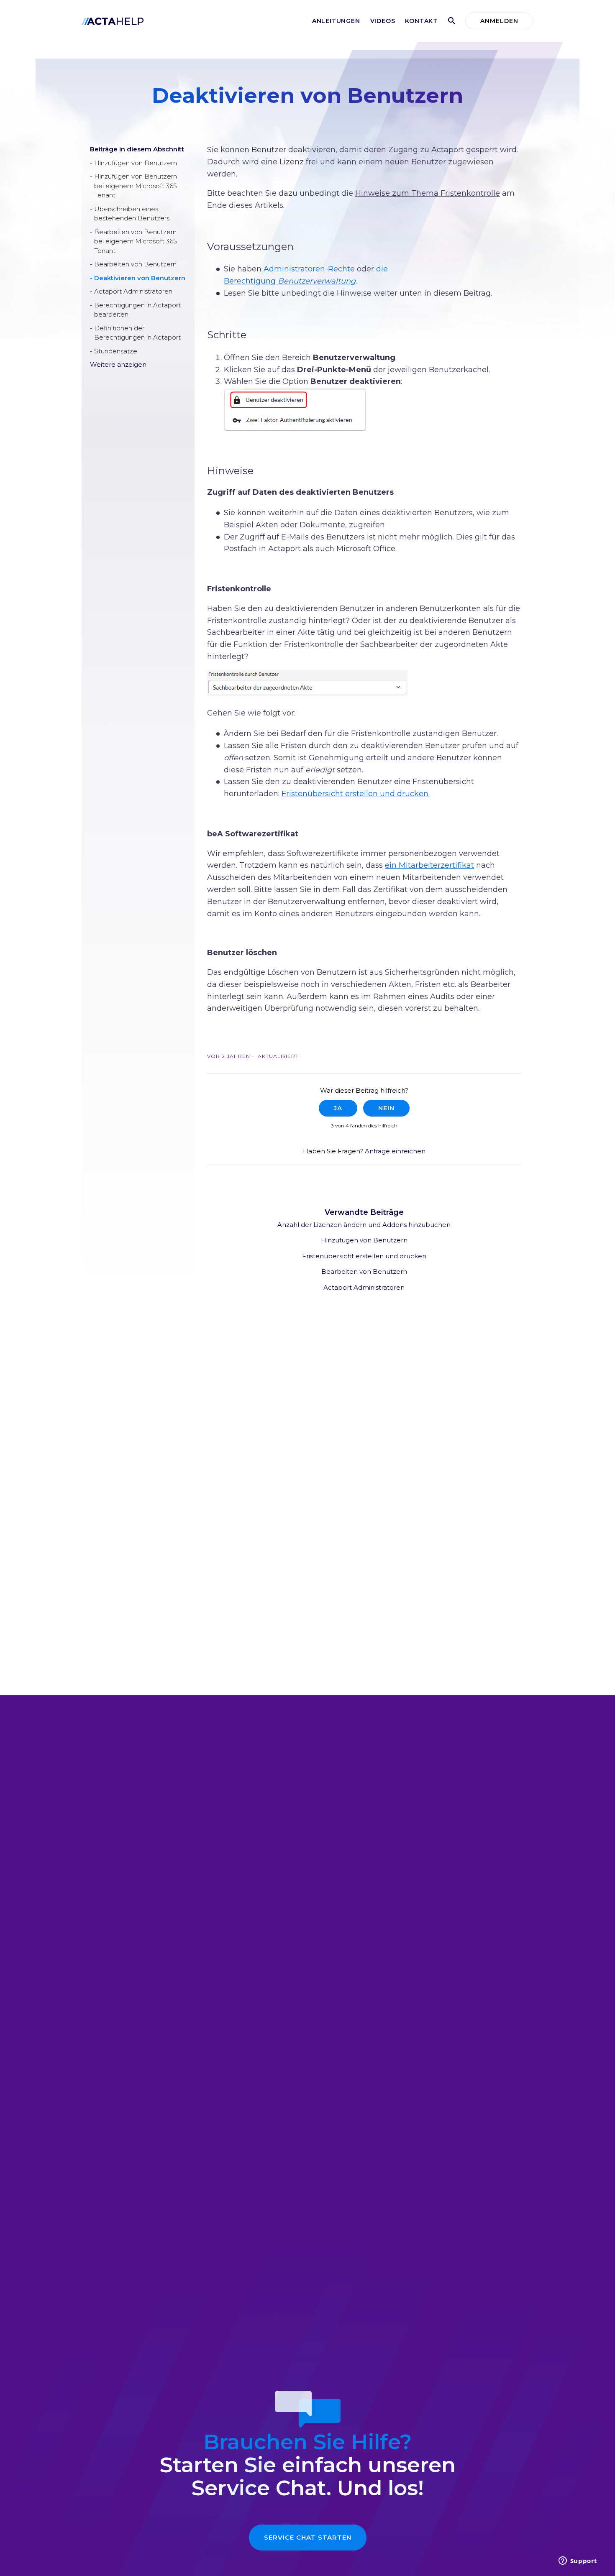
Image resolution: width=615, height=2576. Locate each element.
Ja (338, 1108)
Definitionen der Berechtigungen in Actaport (137, 333)
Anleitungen (336, 21)
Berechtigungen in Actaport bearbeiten (137, 310)
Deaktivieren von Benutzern (140, 278)
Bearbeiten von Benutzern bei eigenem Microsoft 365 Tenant (136, 241)
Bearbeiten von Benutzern (135, 264)
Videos (383, 21)
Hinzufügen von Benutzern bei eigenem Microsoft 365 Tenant (136, 186)
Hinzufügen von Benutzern (136, 163)
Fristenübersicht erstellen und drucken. (356, 794)
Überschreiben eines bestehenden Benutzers (132, 214)
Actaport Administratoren (133, 291)
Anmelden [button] (499, 21)
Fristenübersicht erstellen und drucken (364, 1256)
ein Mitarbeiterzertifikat (429, 865)
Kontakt (421, 21)
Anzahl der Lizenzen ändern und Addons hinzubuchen (364, 1225)
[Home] (113, 21)
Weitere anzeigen (118, 364)
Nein (386, 1108)
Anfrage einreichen (395, 1151)
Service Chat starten (308, 2537)
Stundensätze (116, 351)
